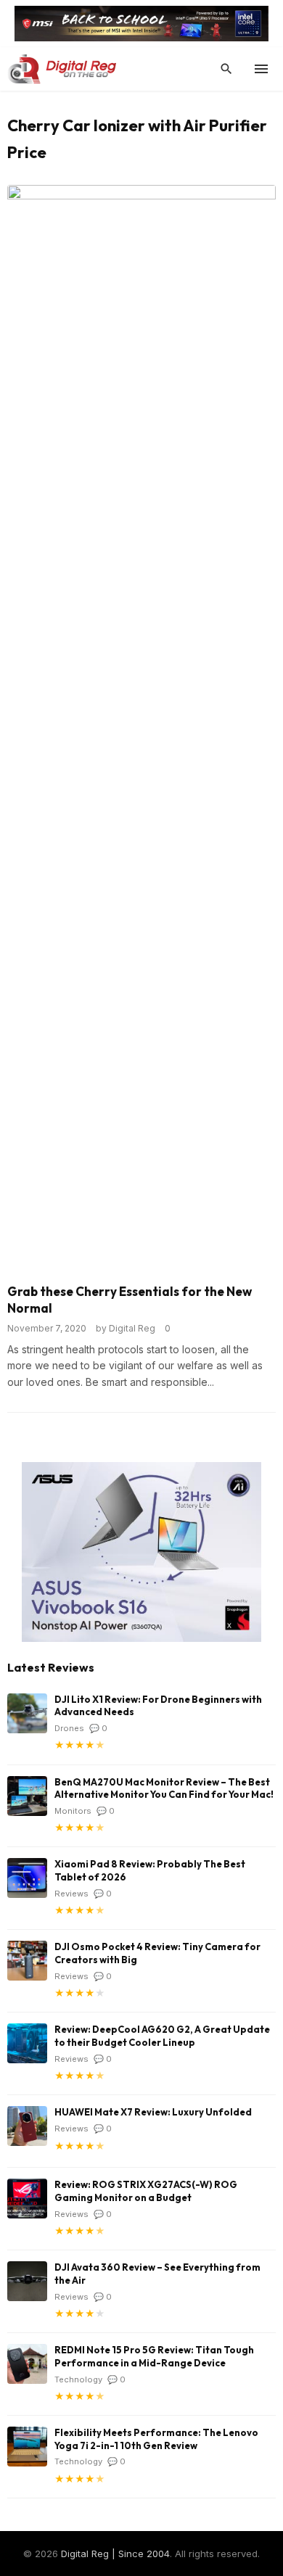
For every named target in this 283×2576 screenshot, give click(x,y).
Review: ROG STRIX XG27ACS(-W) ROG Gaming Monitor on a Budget (146, 2191)
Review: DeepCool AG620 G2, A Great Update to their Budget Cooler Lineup (162, 2036)
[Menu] (261, 69)
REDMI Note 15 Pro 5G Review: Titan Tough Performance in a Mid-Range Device (154, 2356)
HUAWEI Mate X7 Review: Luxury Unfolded (153, 2112)
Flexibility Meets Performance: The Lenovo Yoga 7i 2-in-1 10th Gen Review (156, 2439)
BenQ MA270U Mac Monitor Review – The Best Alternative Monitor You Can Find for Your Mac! (164, 1788)
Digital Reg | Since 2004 (115, 2554)
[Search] (226, 69)
